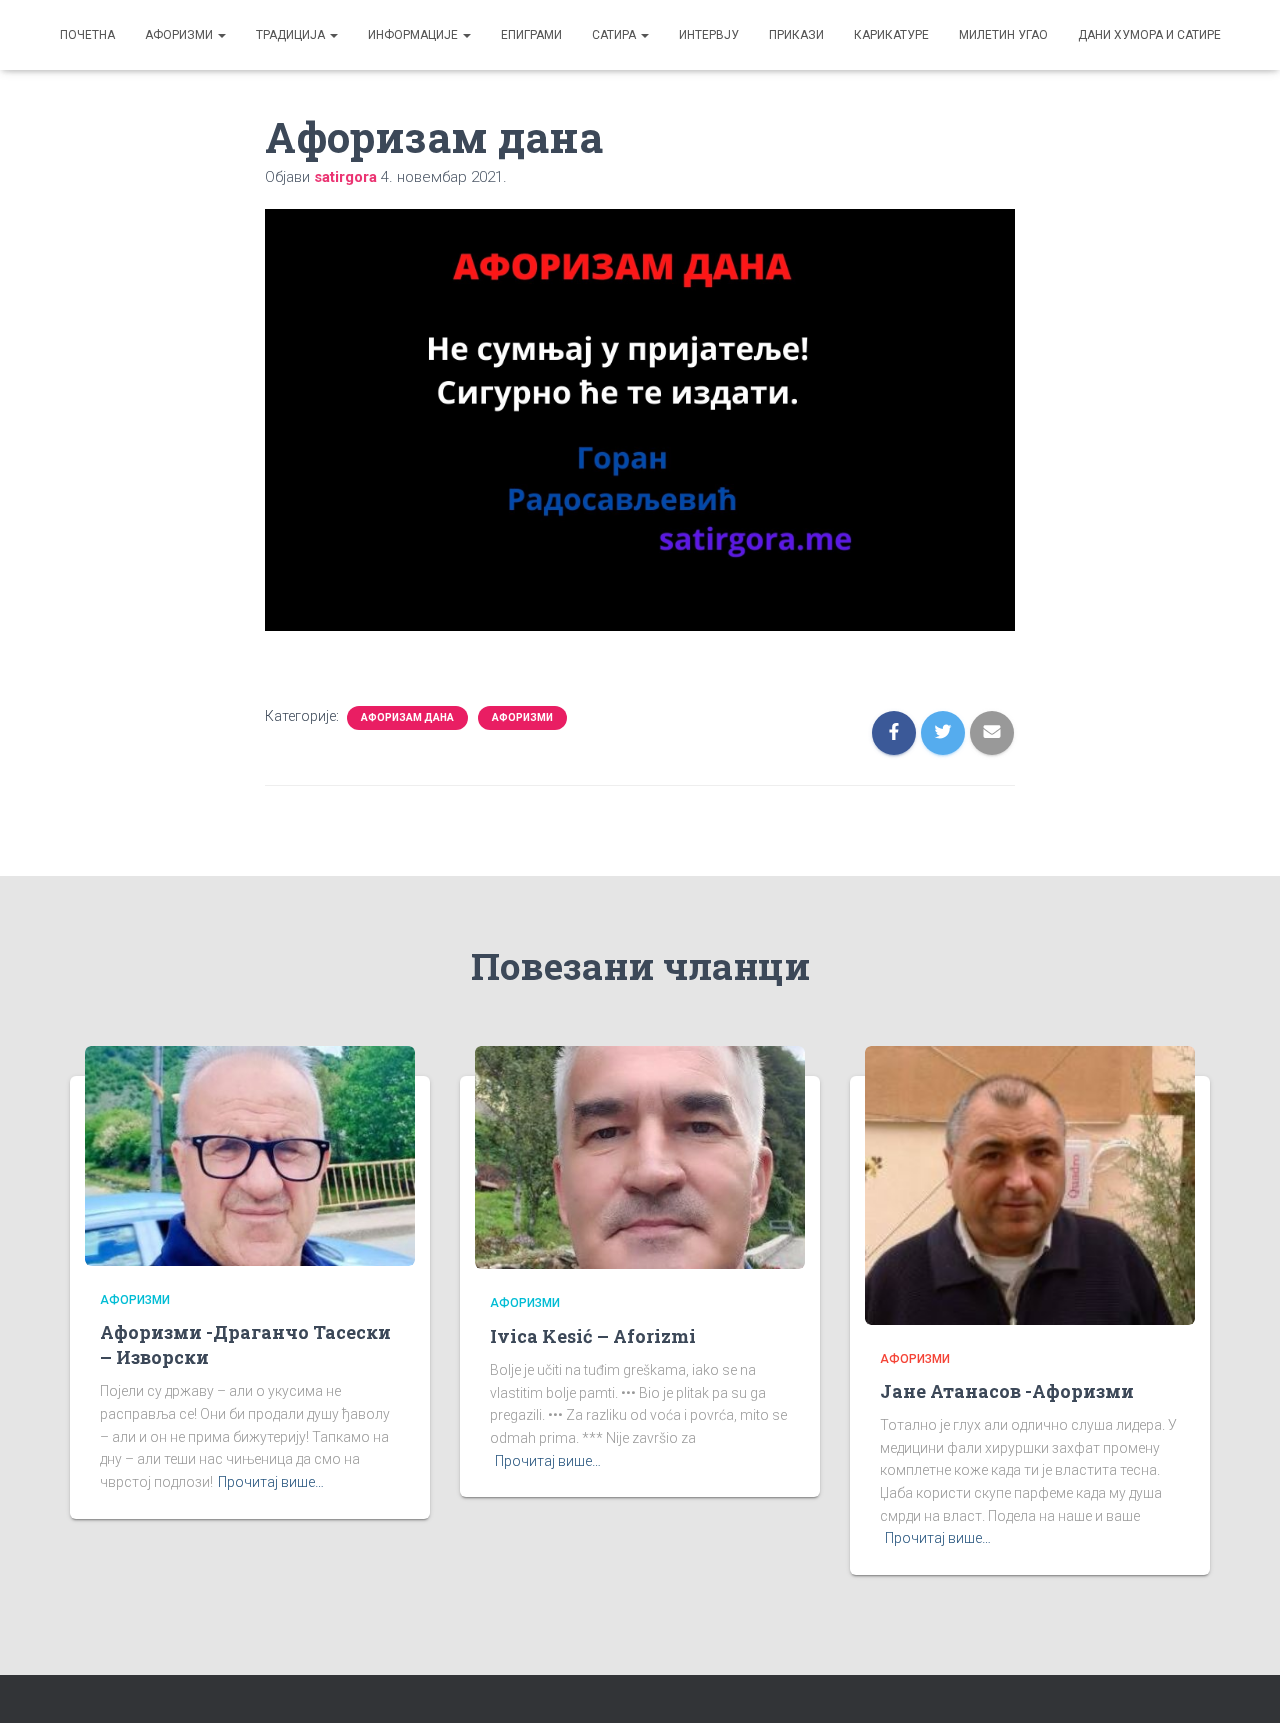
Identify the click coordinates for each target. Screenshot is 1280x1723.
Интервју (709, 35)
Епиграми (531, 35)
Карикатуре (891, 35)
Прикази (796, 35)
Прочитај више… (271, 1482)
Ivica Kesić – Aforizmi (593, 1336)
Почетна (87, 35)
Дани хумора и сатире (1149, 35)
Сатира (615, 35)
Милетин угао (1003, 35)
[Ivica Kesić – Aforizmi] (640, 1156)
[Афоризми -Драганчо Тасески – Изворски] (250, 1154)
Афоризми (180, 35)
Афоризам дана (407, 717)
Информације (414, 35)
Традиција (292, 35)
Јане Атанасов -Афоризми (1007, 1391)
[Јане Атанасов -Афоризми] (1030, 1184)
